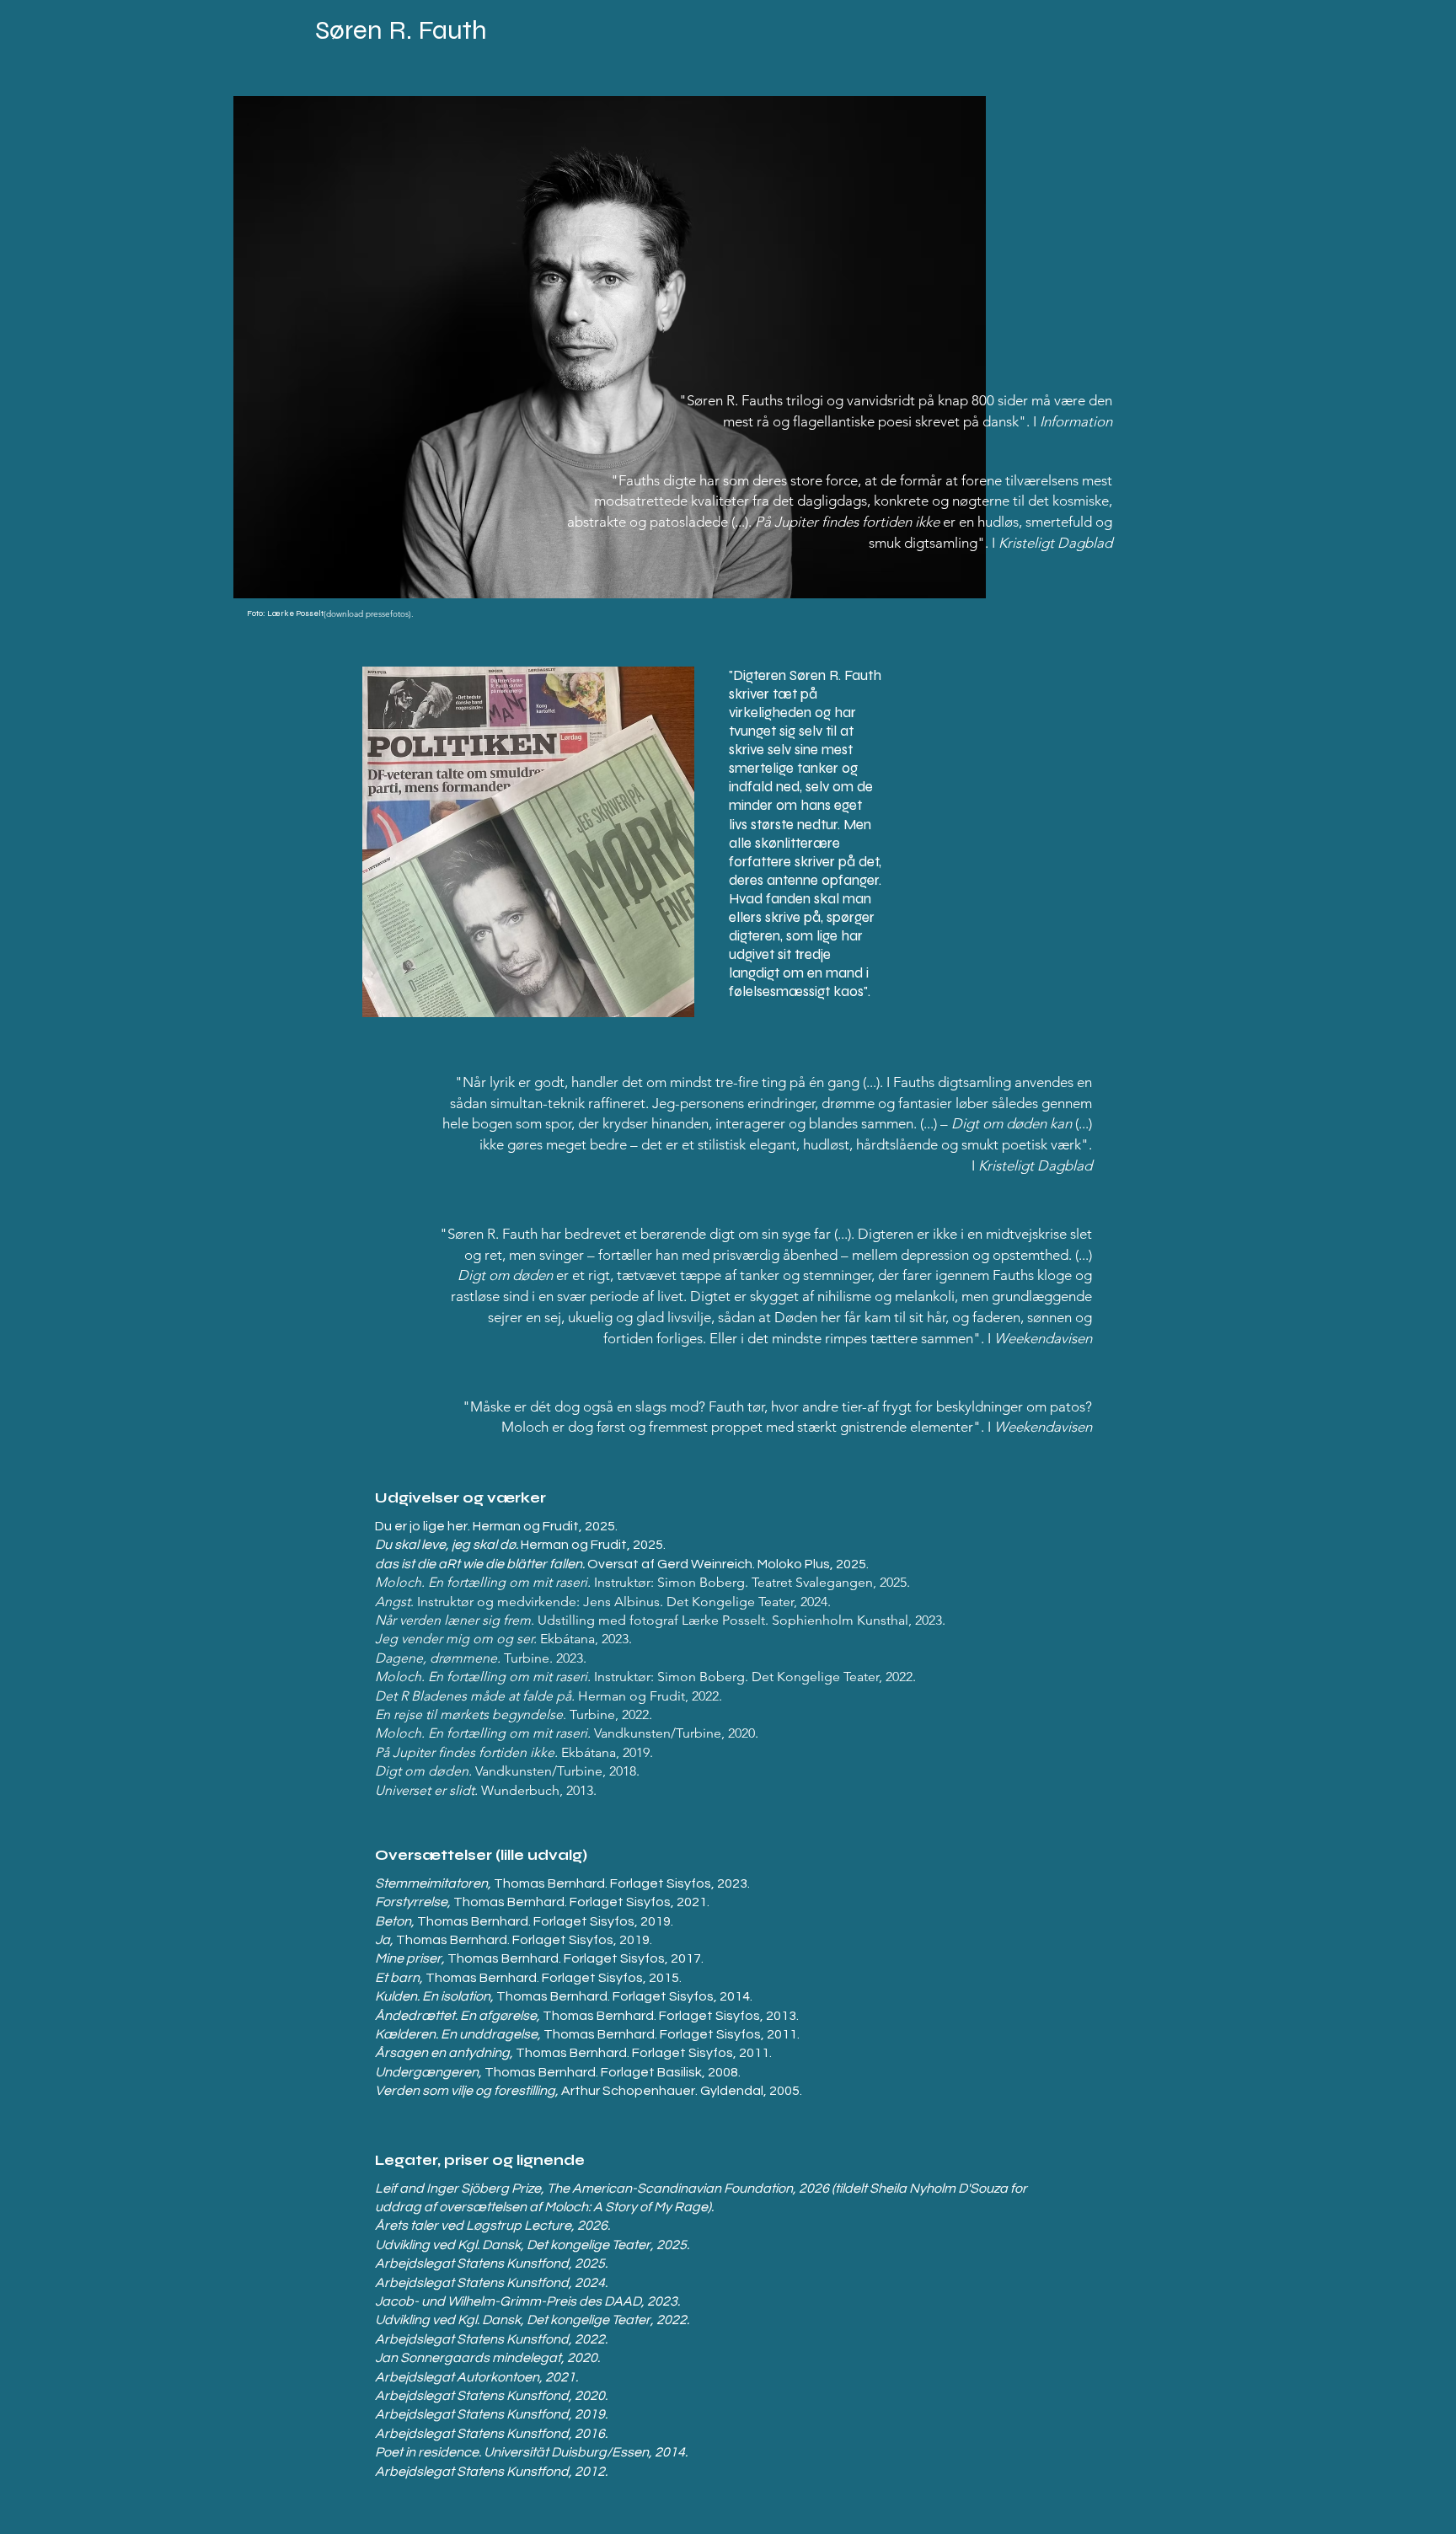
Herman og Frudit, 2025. (520, 1545)
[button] (610, 347)
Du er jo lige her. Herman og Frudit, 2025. (496, 1526)
